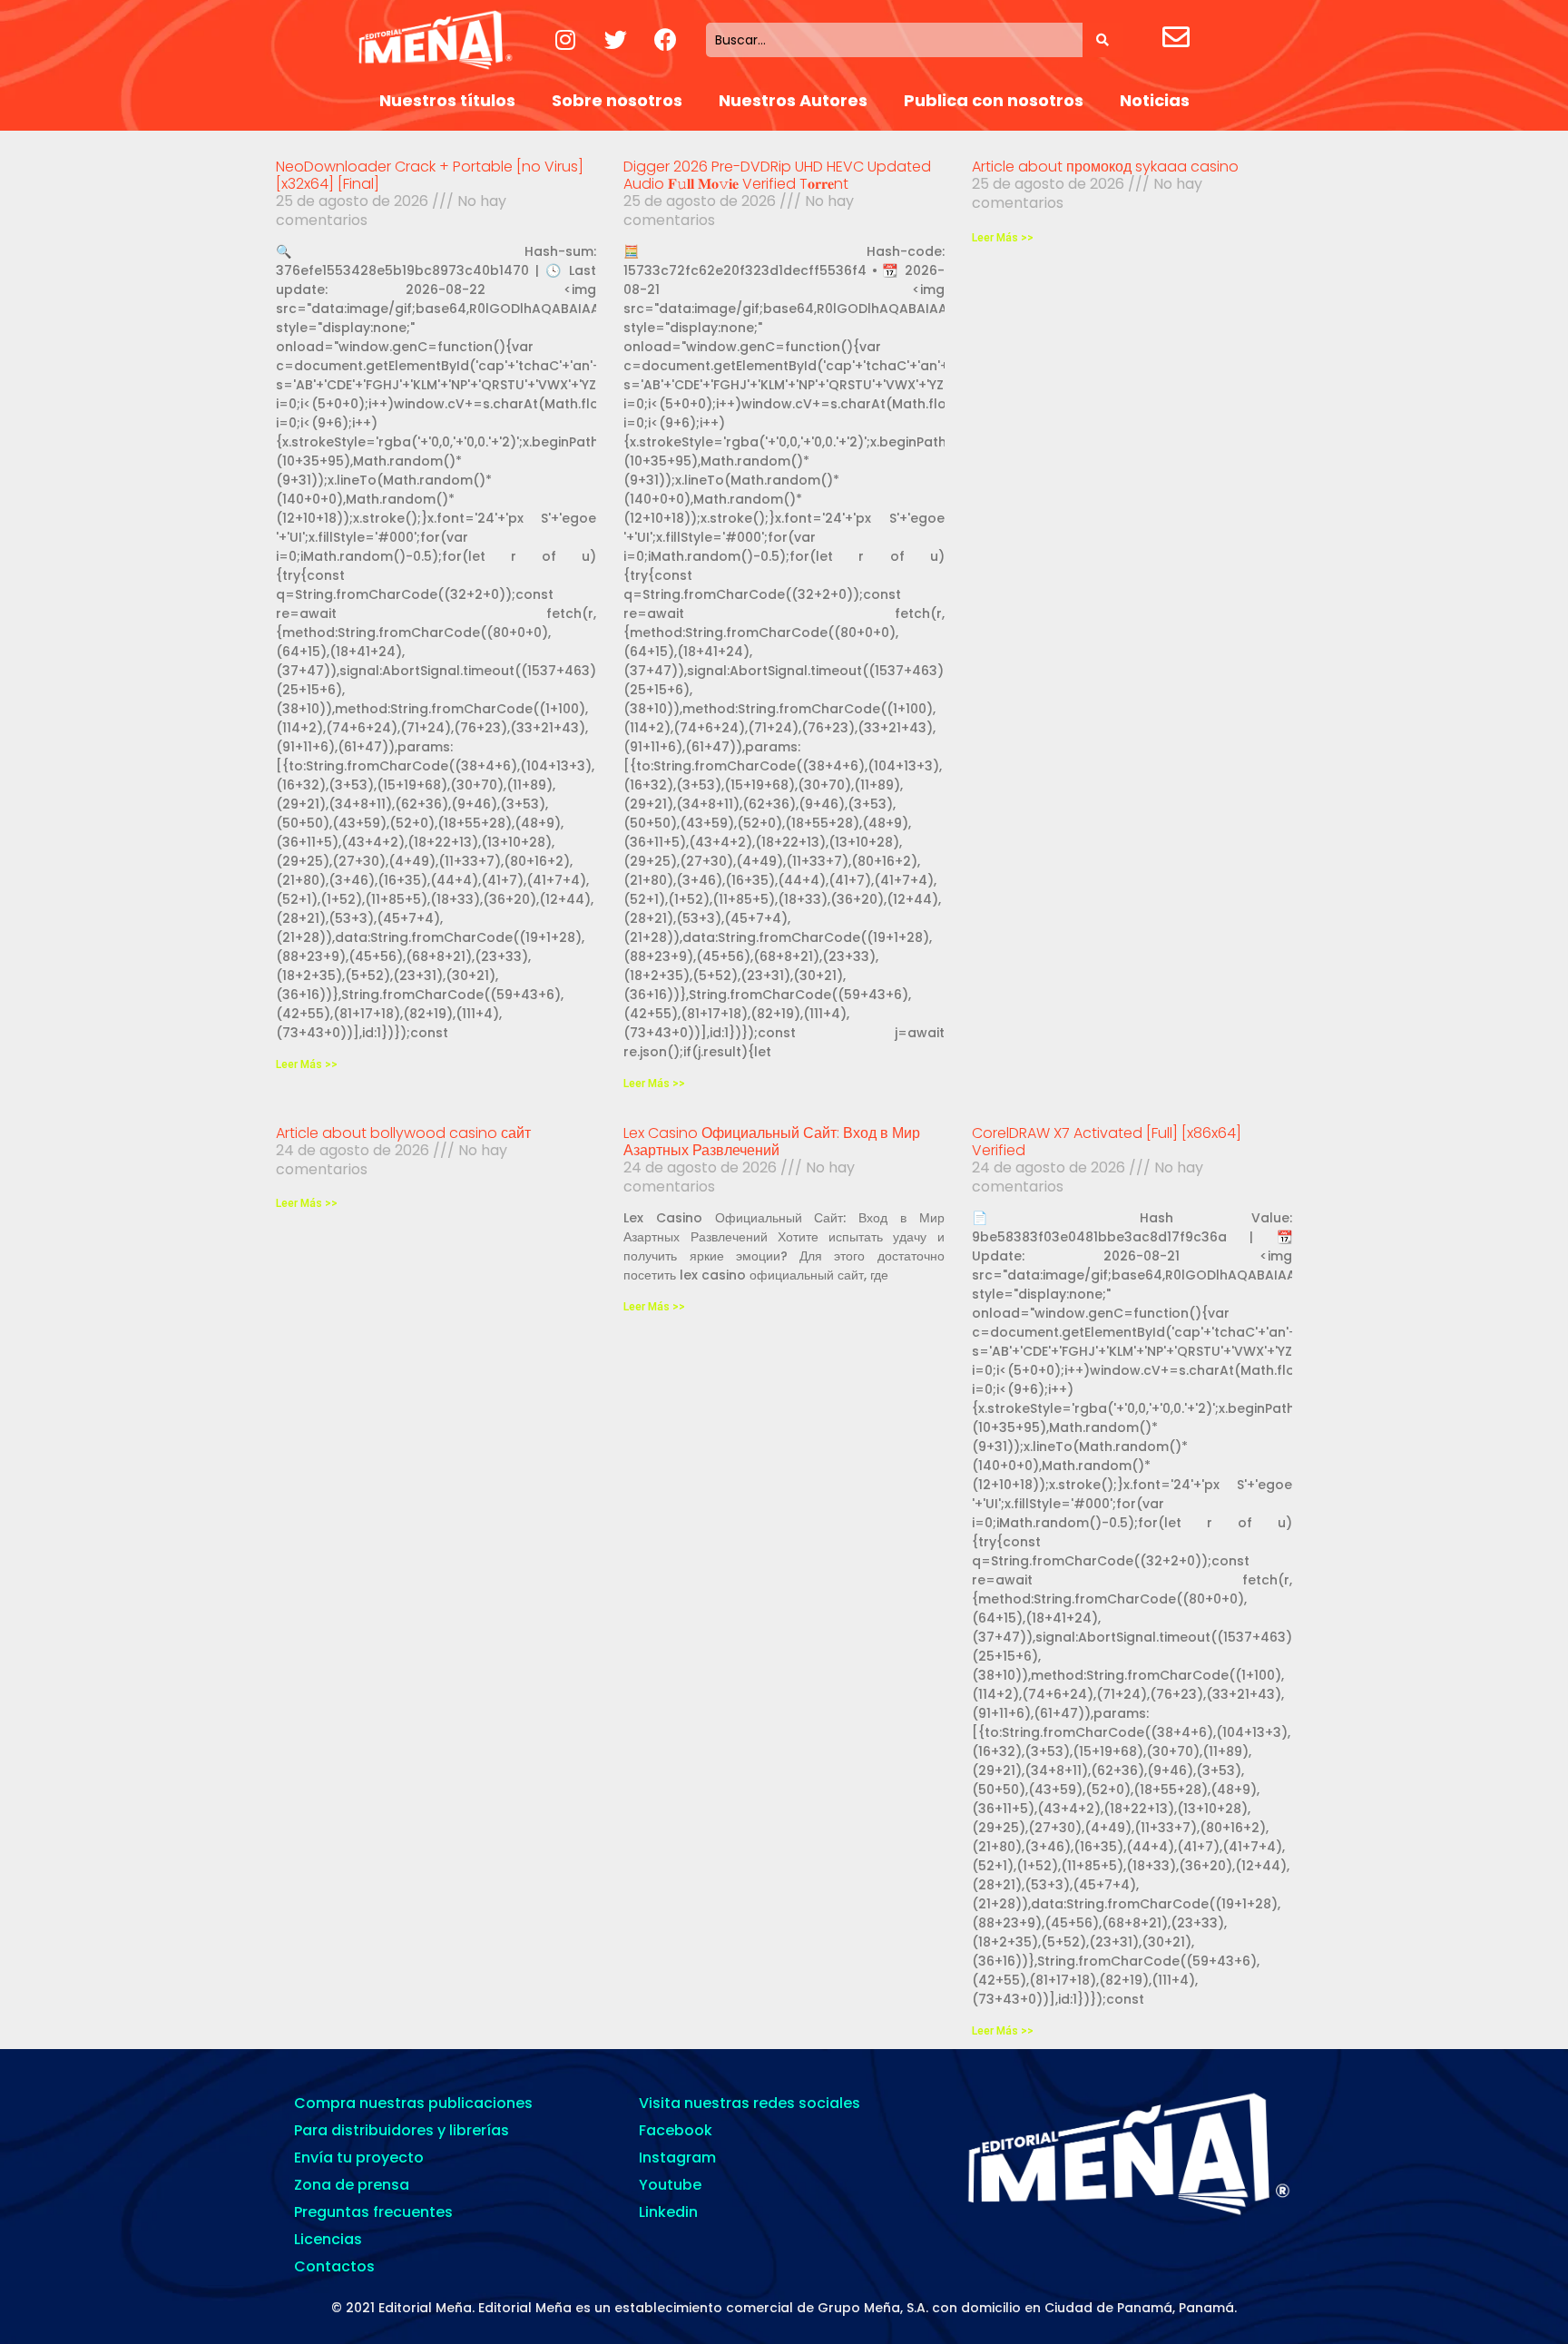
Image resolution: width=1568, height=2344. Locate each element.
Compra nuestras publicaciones (413, 2103)
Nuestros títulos (447, 100)
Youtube (670, 2185)
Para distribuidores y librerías (402, 2130)
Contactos (334, 2266)
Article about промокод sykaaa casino (1105, 167)
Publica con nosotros (994, 100)
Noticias (1155, 100)
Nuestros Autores (793, 100)
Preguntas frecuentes (373, 2212)
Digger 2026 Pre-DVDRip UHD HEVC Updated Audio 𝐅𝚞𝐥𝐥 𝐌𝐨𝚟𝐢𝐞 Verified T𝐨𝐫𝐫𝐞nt (777, 175)
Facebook (676, 2130)
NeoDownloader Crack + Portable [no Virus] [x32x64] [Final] (430, 175)
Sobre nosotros (617, 100)
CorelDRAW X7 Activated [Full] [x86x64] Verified (1107, 1142)
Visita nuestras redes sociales (750, 2103)
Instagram (677, 2158)
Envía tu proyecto (359, 2158)
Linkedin (668, 2212)
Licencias (328, 2239)
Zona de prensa (352, 2185)
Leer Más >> (307, 1064)
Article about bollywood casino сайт (403, 1133)
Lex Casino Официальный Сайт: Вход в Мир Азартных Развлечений (772, 1142)
